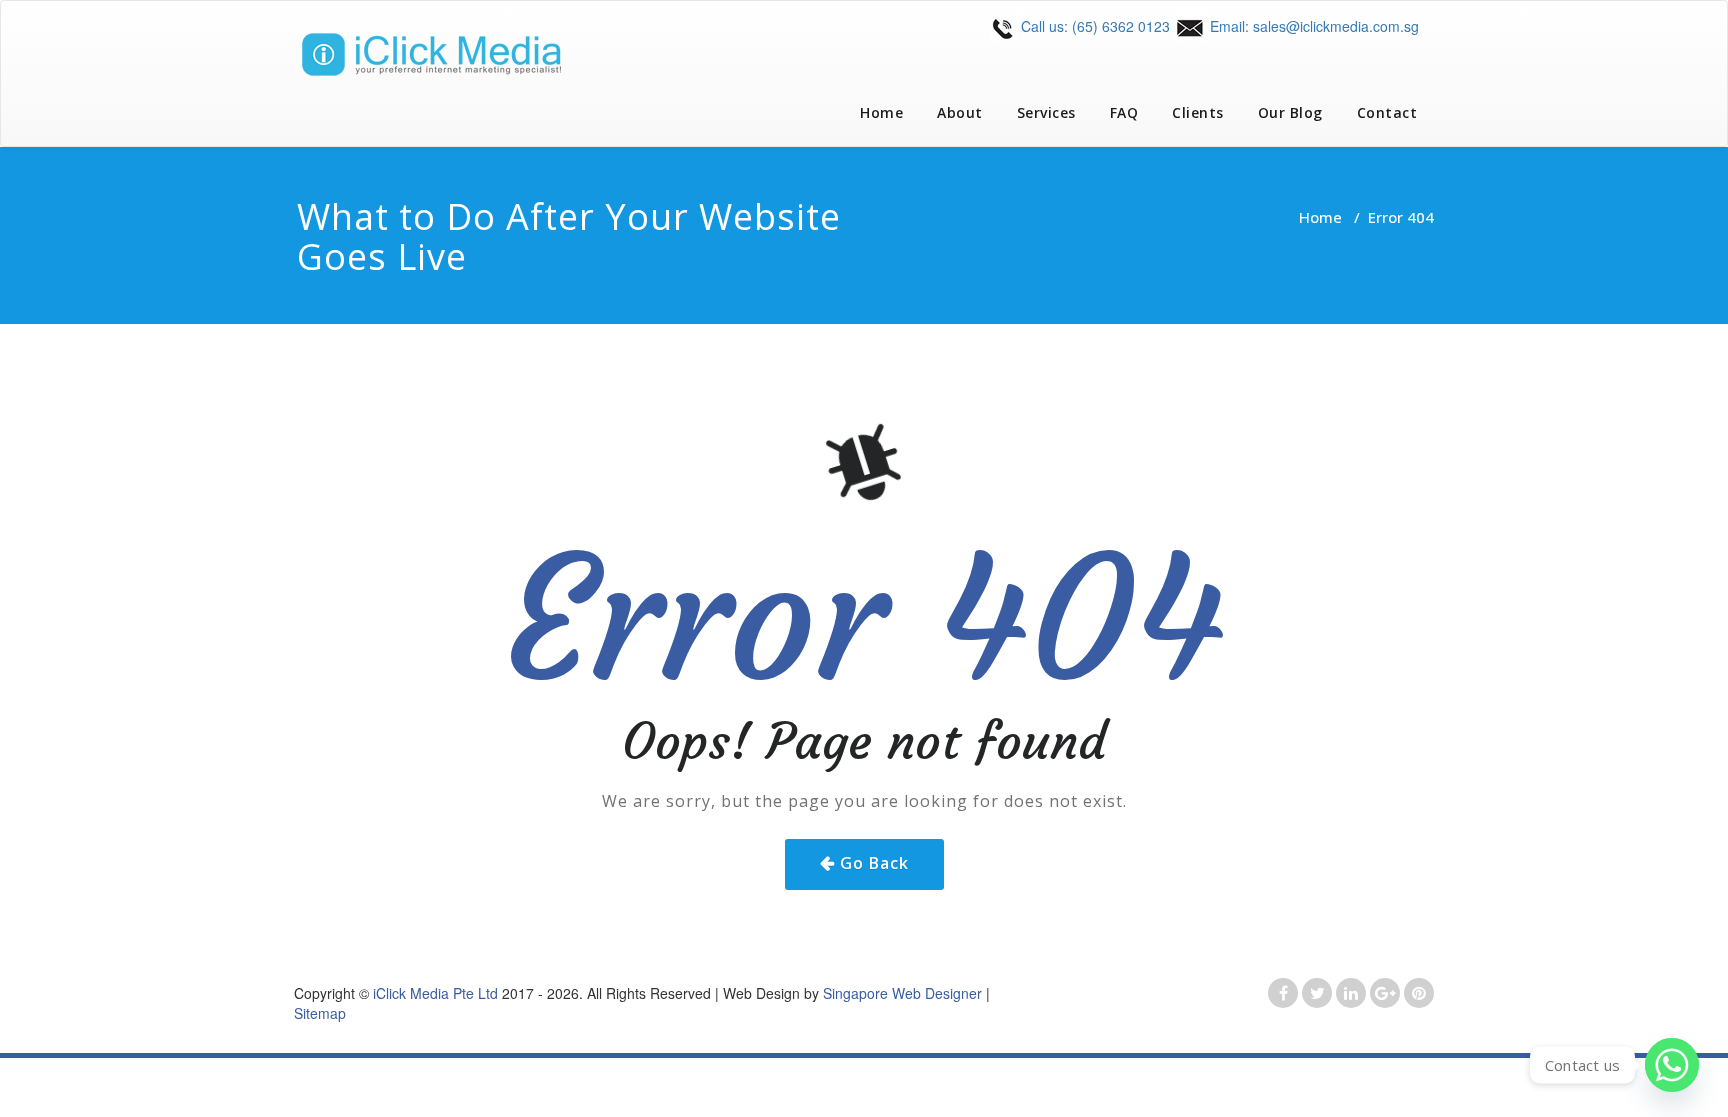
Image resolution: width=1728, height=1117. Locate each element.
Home (881, 112)
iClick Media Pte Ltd (435, 993)
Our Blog (1290, 112)
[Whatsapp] (1672, 1065)
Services (1046, 112)
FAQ (1124, 112)
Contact (1387, 112)
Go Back (874, 863)
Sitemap (320, 1013)
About (960, 112)
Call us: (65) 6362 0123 (1093, 26)
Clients (1198, 112)
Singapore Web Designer (902, 993)
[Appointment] (444, 54)
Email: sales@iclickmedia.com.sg (1312, 26)
